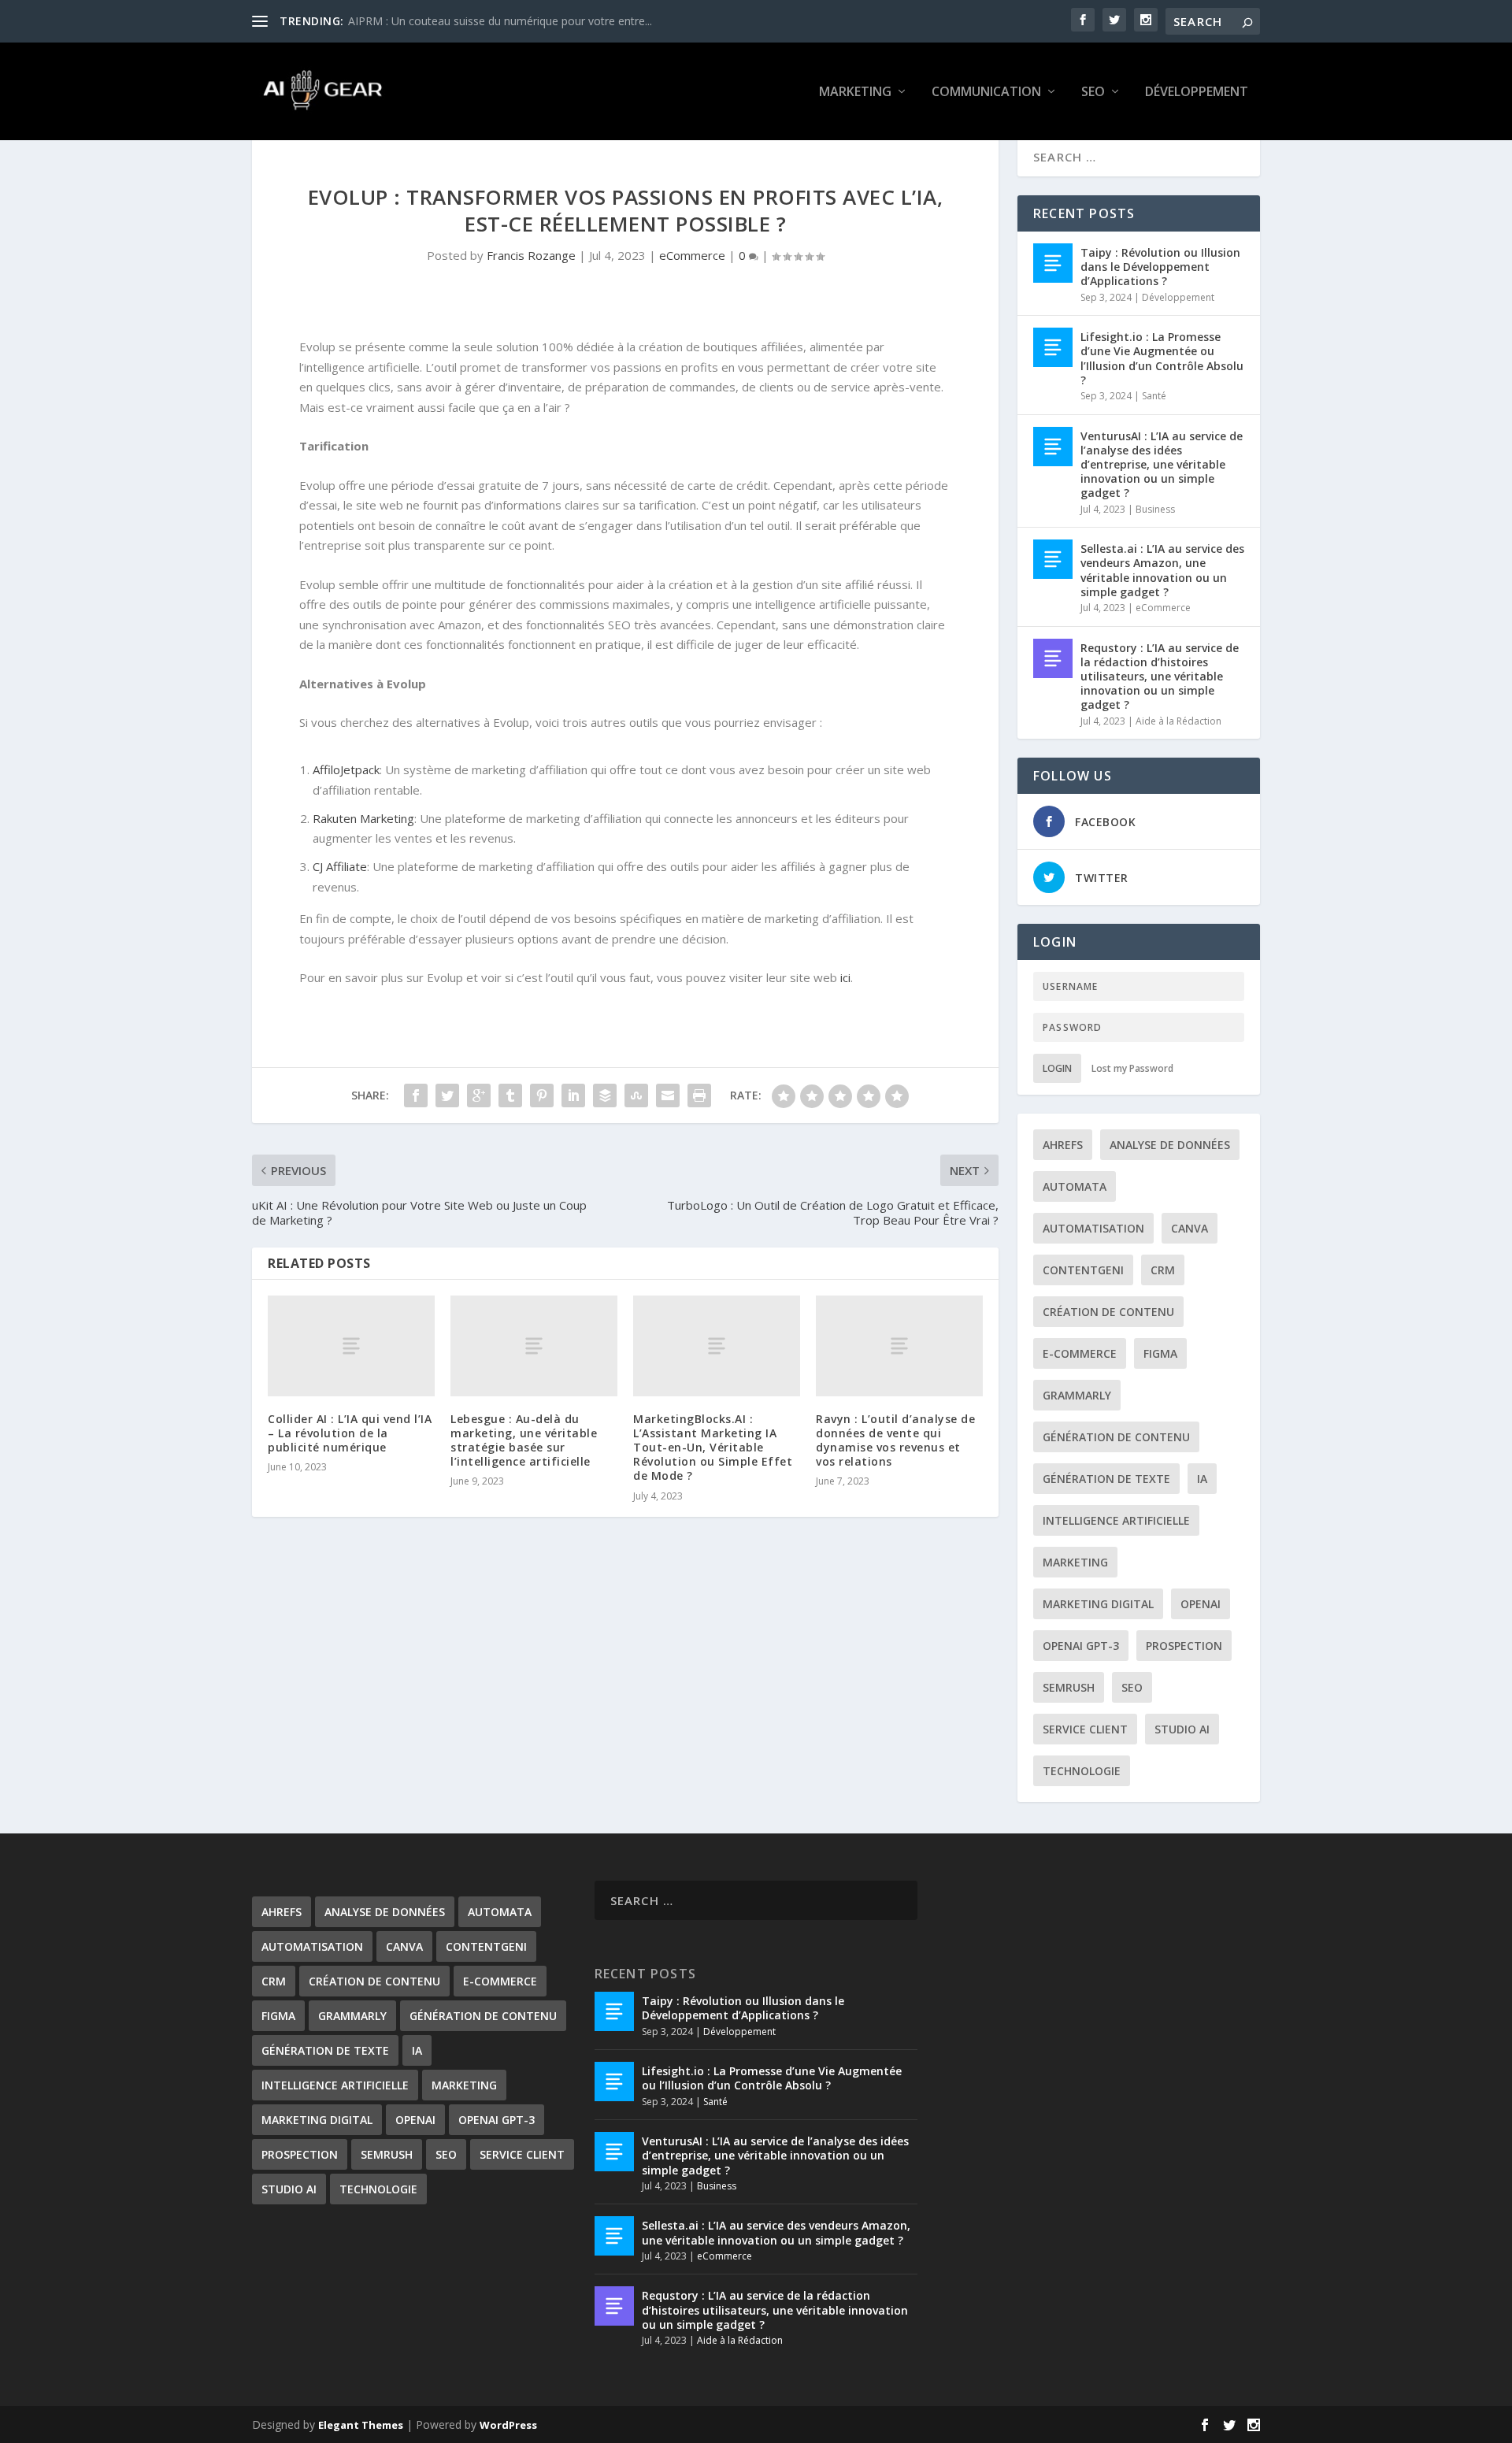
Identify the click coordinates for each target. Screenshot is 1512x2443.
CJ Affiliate (340, 866)
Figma (1160, 1353)
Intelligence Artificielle (1116, 1520)
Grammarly (1077, 1395)
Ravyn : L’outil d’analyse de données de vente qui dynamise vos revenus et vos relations (895, 1440)
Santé (1154, 396)
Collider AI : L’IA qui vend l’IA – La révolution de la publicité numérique (350, 1433)
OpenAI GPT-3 (1081, 1646)
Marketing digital (1098, 1604)
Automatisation (1093, 1228)
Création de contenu (1108, 1312)
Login (1057, 1068)
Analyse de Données (1170, 1145)
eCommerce (692, 255)
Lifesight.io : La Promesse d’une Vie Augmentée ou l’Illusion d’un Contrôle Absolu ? (1162, 358)
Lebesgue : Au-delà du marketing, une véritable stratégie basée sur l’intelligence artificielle (524, 1440)
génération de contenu (1116, 1437)
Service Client (1085, 1729)
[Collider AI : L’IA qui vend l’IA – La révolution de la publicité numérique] (351, 1346)
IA (1202, 1479)
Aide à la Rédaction (1178, 721)
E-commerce (1080, 1353)
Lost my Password (1132, 1068)
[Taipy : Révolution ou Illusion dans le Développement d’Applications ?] (1053, 263)
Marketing (855, 93)
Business (1155, 509)
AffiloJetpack (346, 769)
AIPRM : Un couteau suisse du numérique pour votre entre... (500, 21)
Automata (1075, 1186)
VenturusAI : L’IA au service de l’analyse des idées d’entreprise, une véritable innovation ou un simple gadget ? (1162, 465)
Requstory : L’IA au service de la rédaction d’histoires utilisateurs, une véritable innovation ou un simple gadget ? (1160, 677)
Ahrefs (1063, 1145)
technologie (1082, 1771)
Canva (1190, 1228)
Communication (986, 93)
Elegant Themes (361, 2425)
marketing (1075, 1562)
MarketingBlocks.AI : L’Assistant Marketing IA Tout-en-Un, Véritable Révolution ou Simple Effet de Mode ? (713, 1448)
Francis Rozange (531, 255)
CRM (1163, 1270)
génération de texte (1106, 1479)
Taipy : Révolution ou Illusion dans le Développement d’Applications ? (1160, 267)
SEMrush (1069, 1687)
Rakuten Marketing (363, 818)
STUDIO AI (1182, 1729)
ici (845, 977)
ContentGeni (1083, 1270)
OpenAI (1201, 1604)
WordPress (508, 2425)
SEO (1093, 93)
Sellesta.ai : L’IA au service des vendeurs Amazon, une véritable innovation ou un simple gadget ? (1162, 570)
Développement (1197, 93)
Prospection (1184, 1646)
